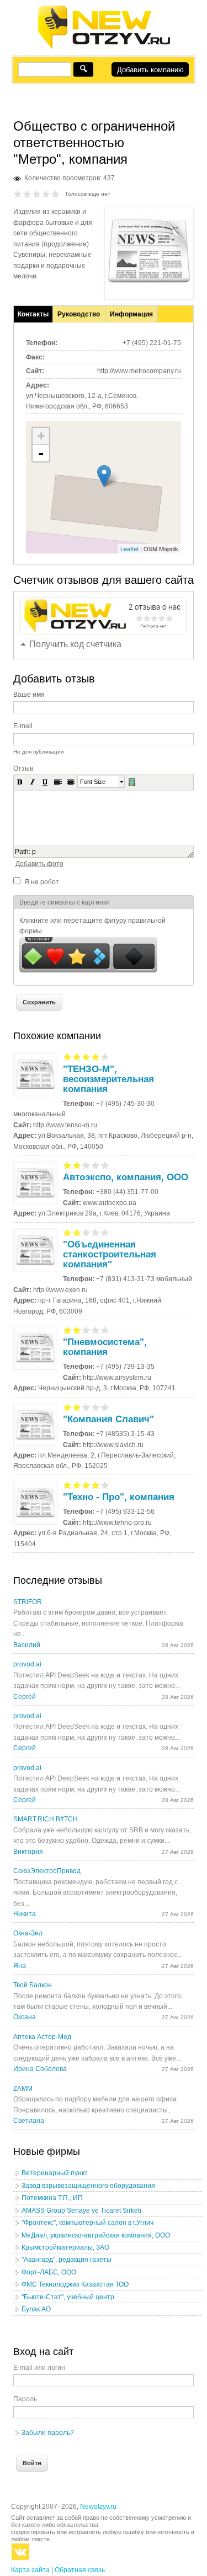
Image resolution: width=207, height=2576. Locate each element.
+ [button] (41, 436)
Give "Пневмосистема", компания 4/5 (96, 1330)
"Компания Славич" (108, 1419)
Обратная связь (80, 2570)
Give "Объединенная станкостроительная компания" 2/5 (77, 1232)
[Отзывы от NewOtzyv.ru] (104, 47)
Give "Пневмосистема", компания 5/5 (105, 1330)
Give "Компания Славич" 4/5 (96, 1407)
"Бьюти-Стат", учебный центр (68, 2297)
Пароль (25, 2399)
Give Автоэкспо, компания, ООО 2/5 (77, 1165)
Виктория (28, 1852)
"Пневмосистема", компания (105, 1347)
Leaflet (129, 548)
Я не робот (42, 882)
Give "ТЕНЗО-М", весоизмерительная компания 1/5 (68, 1056)
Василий (27, 1645)
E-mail (23, 726)
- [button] (41, 453)
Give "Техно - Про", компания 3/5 (86, 1485)
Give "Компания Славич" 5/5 (105, 1407)
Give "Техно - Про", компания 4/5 (96, 1485)
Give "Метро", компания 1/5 (18, 194)
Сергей (25, 1697)
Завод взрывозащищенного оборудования (88, 2186)
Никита (25, 1914)
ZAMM (23, 2089)
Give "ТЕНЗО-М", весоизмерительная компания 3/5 (86, 1056)
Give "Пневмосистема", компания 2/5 (77, 1330)
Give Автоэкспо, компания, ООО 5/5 (105, 1165)
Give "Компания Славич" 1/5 (68, 1407)
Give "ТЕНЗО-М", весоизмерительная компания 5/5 (105, 1056)
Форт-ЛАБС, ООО (49, 2272)
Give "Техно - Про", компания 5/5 (105, 1485)
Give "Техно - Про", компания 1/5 (68, 1485)
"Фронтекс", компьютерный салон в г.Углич (87, 2223)
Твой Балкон (33, 1985)
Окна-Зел (28, 1933)
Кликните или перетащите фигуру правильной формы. (92, 926)
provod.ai (27, 1664)
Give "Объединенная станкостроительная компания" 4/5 (96, 1232)
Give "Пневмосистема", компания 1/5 (68, 1330)
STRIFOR (28, 1602)
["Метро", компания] (149, 291)
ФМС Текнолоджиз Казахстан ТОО (75, 2284)
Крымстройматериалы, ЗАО (65, 2247)
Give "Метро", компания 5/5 (55, 194)
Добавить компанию (150, 70)
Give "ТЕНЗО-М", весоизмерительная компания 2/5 (77, 1056)
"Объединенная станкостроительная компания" (110, 1254)
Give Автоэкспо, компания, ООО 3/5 (86, 1165)
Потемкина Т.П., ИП (52, 2198)
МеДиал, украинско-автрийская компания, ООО (96, 2235)
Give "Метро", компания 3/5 (37, 194)
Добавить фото (39, 864)
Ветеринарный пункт (55, 2173)
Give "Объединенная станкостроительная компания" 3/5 (86, 1232)
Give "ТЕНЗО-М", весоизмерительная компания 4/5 (96, 1056)
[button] (20, 782)
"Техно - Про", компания (119, 1497)
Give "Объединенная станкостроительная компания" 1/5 (68, 1232)
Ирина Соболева (40, 2069)
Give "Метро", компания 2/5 (27, 194)
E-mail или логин (39, 2368)
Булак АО (36, 2309)
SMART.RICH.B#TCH (46, 1819)
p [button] (34, 852)
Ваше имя (29, 695)
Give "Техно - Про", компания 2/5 (77, 1485)
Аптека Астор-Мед (42, 2037)
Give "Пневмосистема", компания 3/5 (86, 1330)
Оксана (25, 2017)
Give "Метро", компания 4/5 (46, 194)
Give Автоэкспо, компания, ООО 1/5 (68, 1165)
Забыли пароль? (48, 2433)
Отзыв (23, 768)
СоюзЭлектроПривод (47, 1871)
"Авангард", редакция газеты (67, 2260)
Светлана (29, 2121)
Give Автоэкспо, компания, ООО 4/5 (96, 1165)
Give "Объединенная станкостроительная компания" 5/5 (105, 1232)
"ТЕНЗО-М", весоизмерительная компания (108, 1079)
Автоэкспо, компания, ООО (126, 1177)
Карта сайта (30, 2570)
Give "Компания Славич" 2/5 (77, 1407)
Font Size (93, 782)
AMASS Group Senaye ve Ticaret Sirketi (81, 2211)
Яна (20, 1966)
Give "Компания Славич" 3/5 (86, 1407)
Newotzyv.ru (98, 2507)
